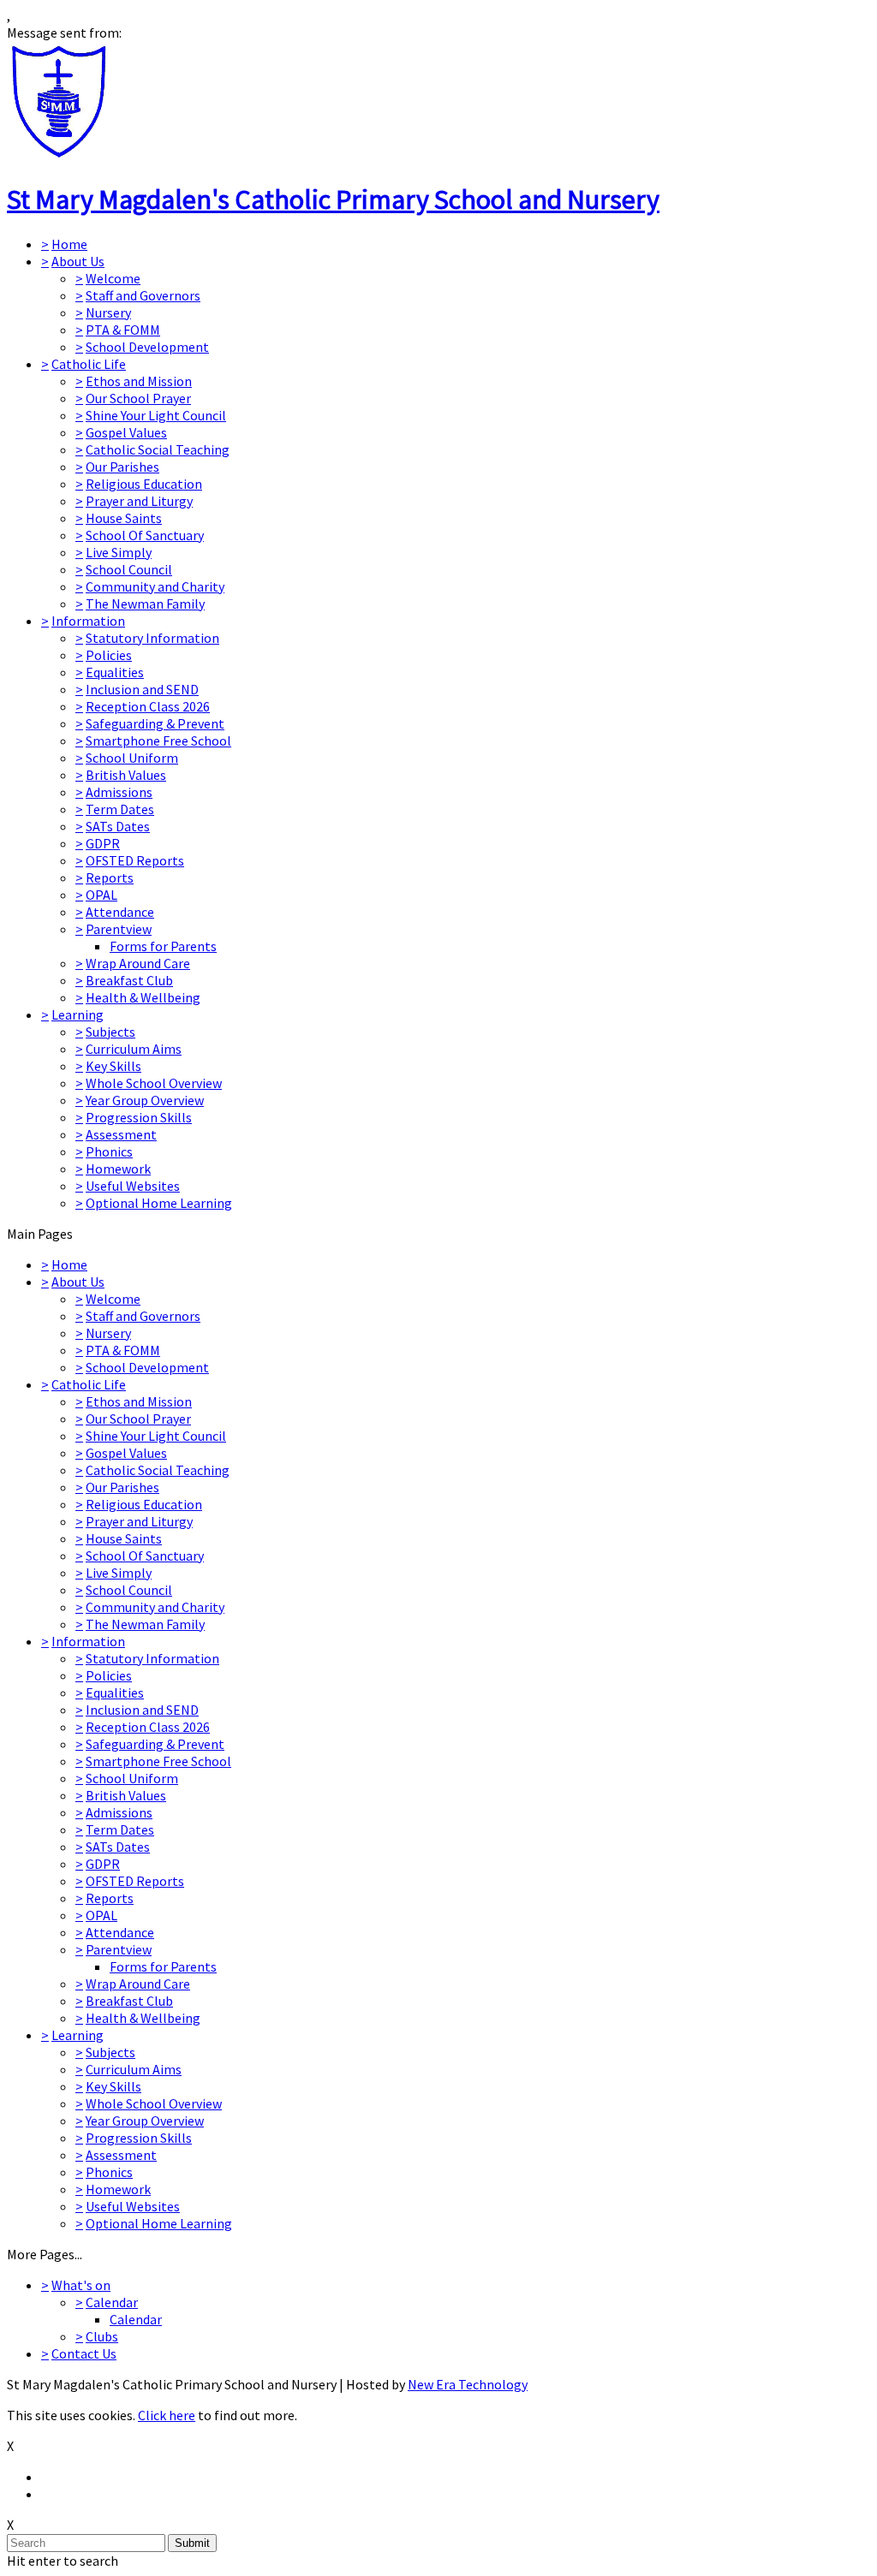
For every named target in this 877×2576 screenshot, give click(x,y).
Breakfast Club (129, 980)
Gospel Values (126, 432)
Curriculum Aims (134, 1049)
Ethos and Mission (139, 381)
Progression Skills (139, 1117)
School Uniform (132, 758)
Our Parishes (122, 467)
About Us (78, 261)
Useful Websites (133, 1186)
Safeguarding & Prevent (155, 723)
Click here (167, 2415)
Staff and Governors (143, 295)
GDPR (103, 843)
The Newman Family (145, 604)
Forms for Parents (163, 946)
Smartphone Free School (158, 741)
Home (69, 244)
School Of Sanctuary (145, 535)
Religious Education (144, 484)
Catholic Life (89, 364)
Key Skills (113, 1066)
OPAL (101, 895)
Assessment (121, 1134)
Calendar (112, 2302)
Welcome (113, 278)
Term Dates (120, 809)
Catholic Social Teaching (158, 449)
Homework (118, 1169)
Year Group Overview (145, 1100)
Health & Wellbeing (143, 997)
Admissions (119, 792)
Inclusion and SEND (142, 689)
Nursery (108, 312)
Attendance (120, 912)
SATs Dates (118, 826)
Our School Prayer (138, 398)
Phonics (109, 1151)
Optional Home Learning (159, 1203)
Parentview (119, 929)
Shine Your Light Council (156, 415)
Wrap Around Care (138, 963)
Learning (78, 1014)
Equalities (115, 672)
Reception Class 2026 (148, 706)
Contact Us (84, 2353)
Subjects (110, 1032)
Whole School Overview (154, 1083)
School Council (129, 569)
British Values (126, 775)
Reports (110, 878)
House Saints (124, 518)
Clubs (102, 2336)
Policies (109, 655)
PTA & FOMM (123, 330)
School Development (147, 347)
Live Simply (119, 552)
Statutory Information (152, 638)
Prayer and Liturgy (139, 501)
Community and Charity (155, 586)
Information (88, 621)
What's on (81, 2285)
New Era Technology (468, 2384)
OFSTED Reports (135, 860)
